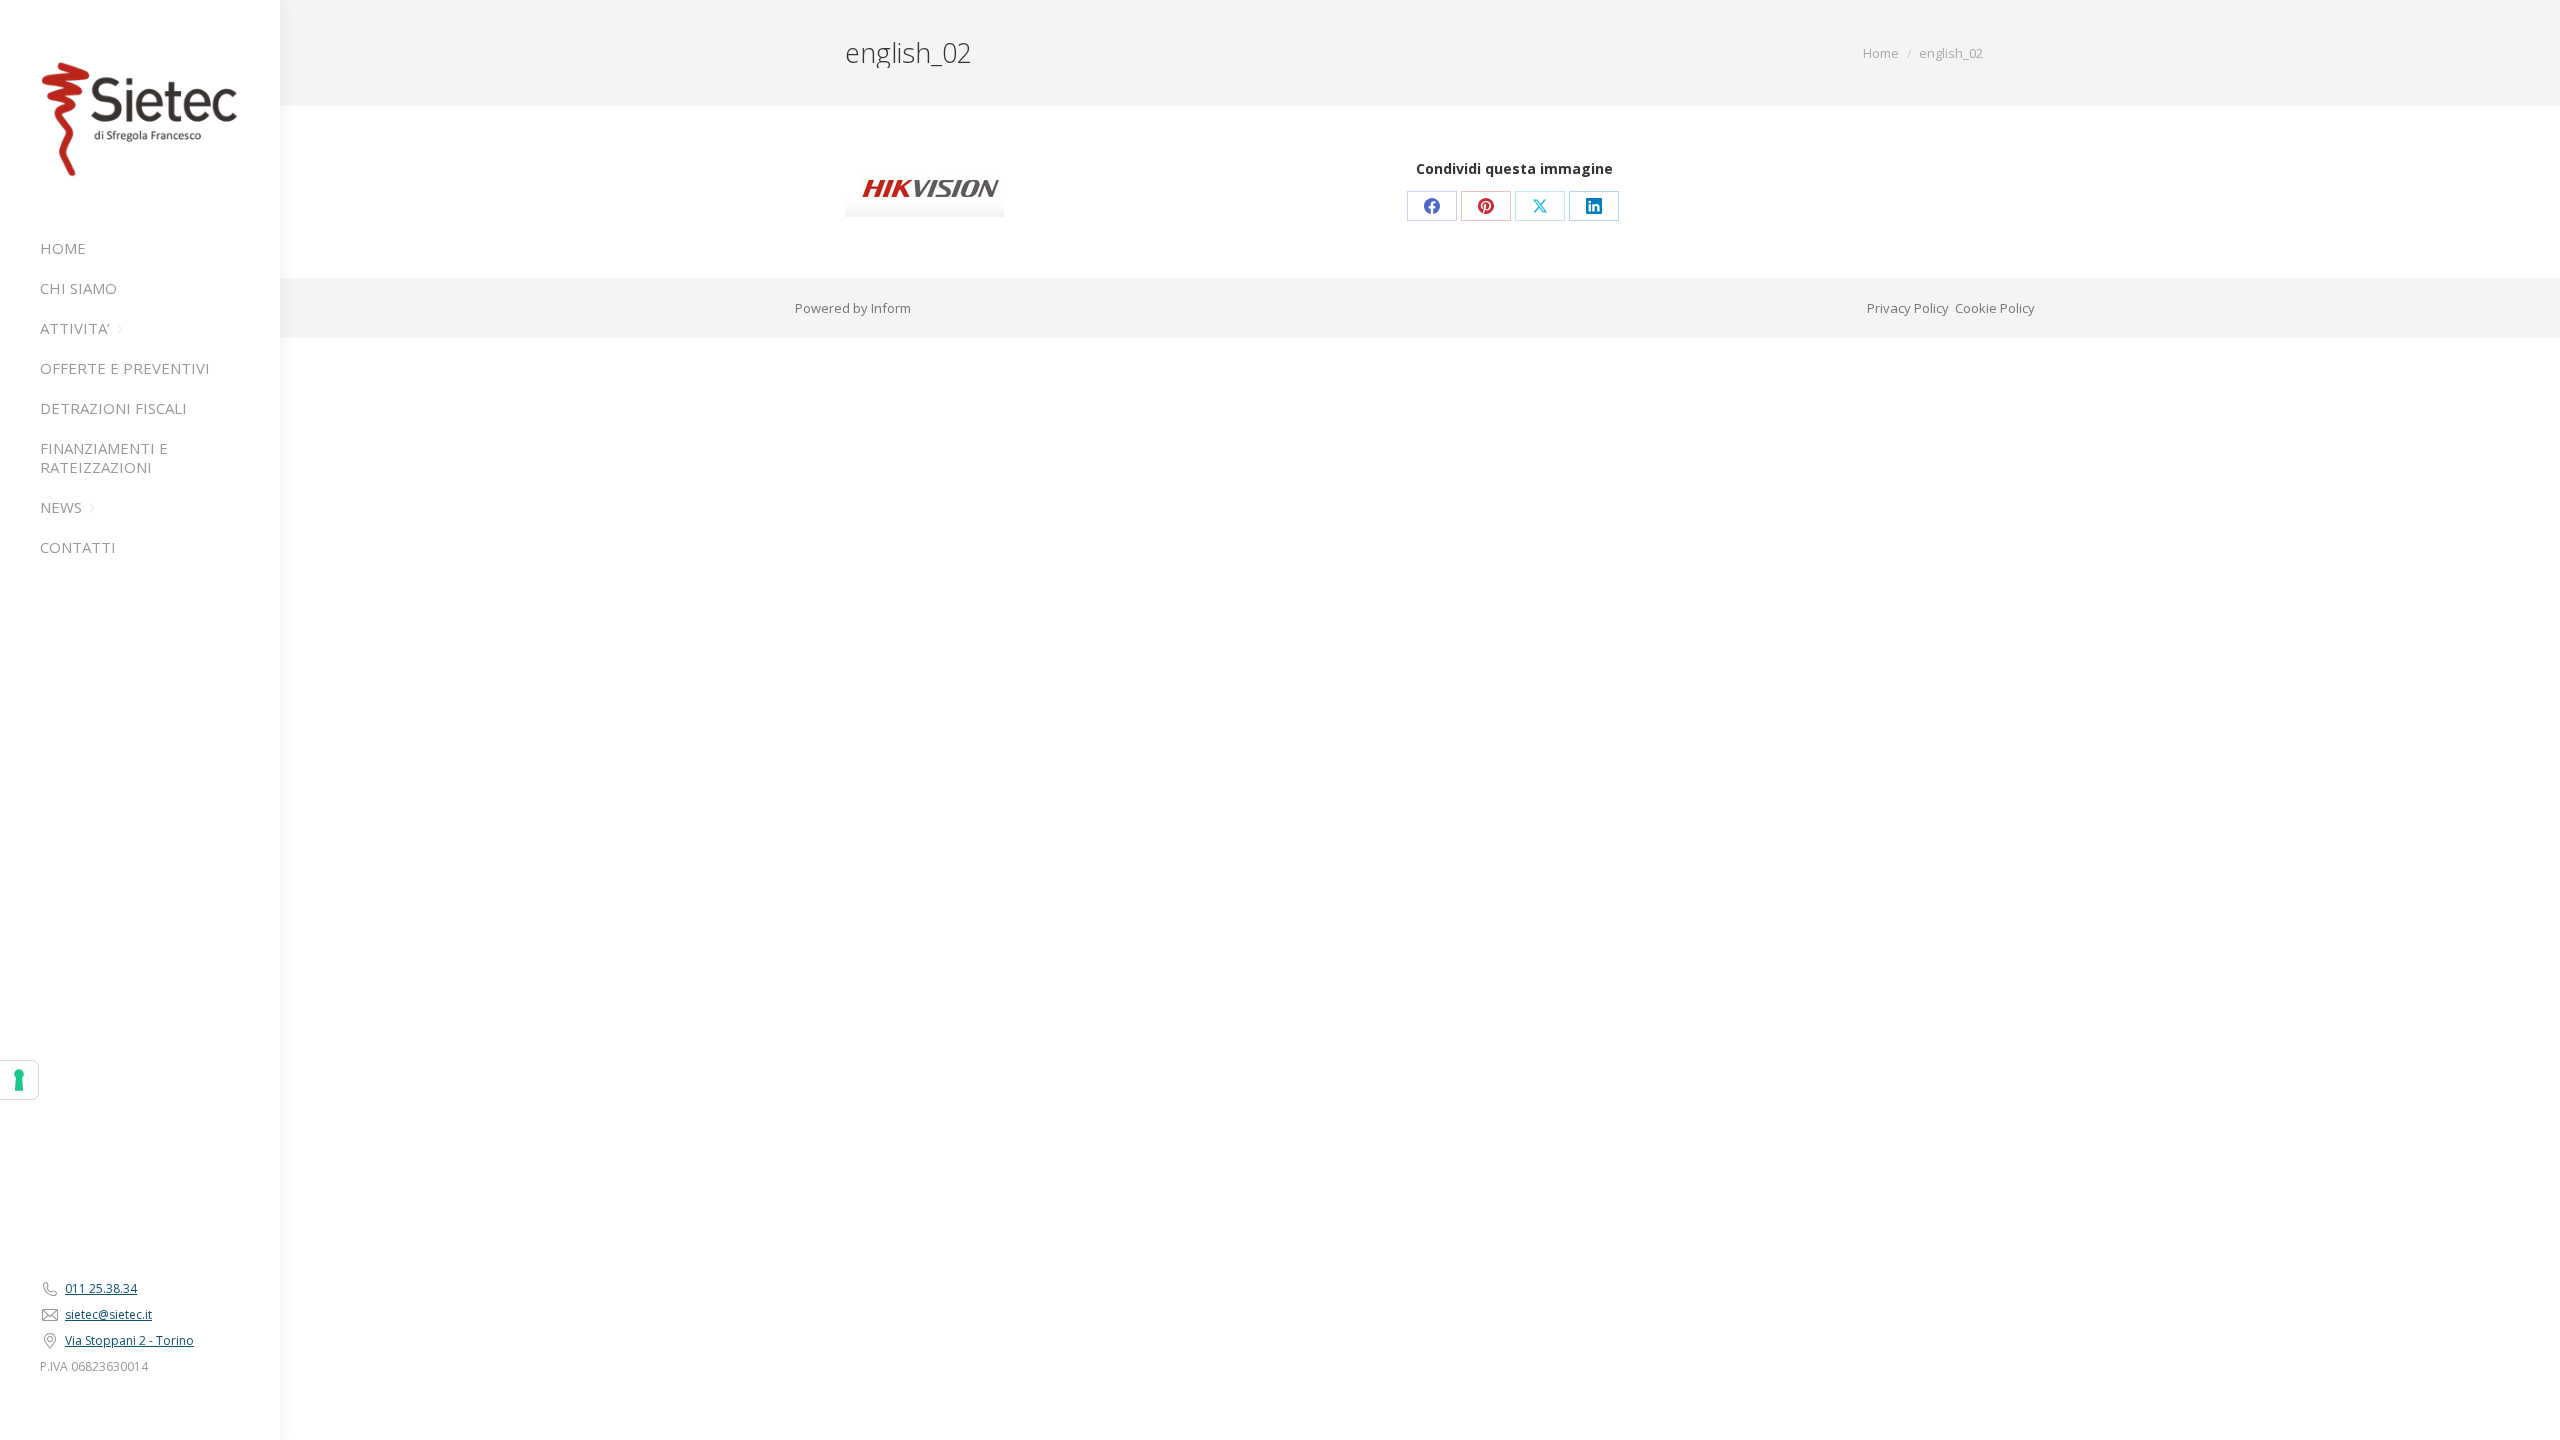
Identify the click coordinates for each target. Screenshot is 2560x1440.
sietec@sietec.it (108, 1315)
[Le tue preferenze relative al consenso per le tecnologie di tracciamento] (19, 1080)
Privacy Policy (1908, 308)
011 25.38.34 (101, 1289)
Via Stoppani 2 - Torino (129, 1341)
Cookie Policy (1995, 308)
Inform (891, 308)
